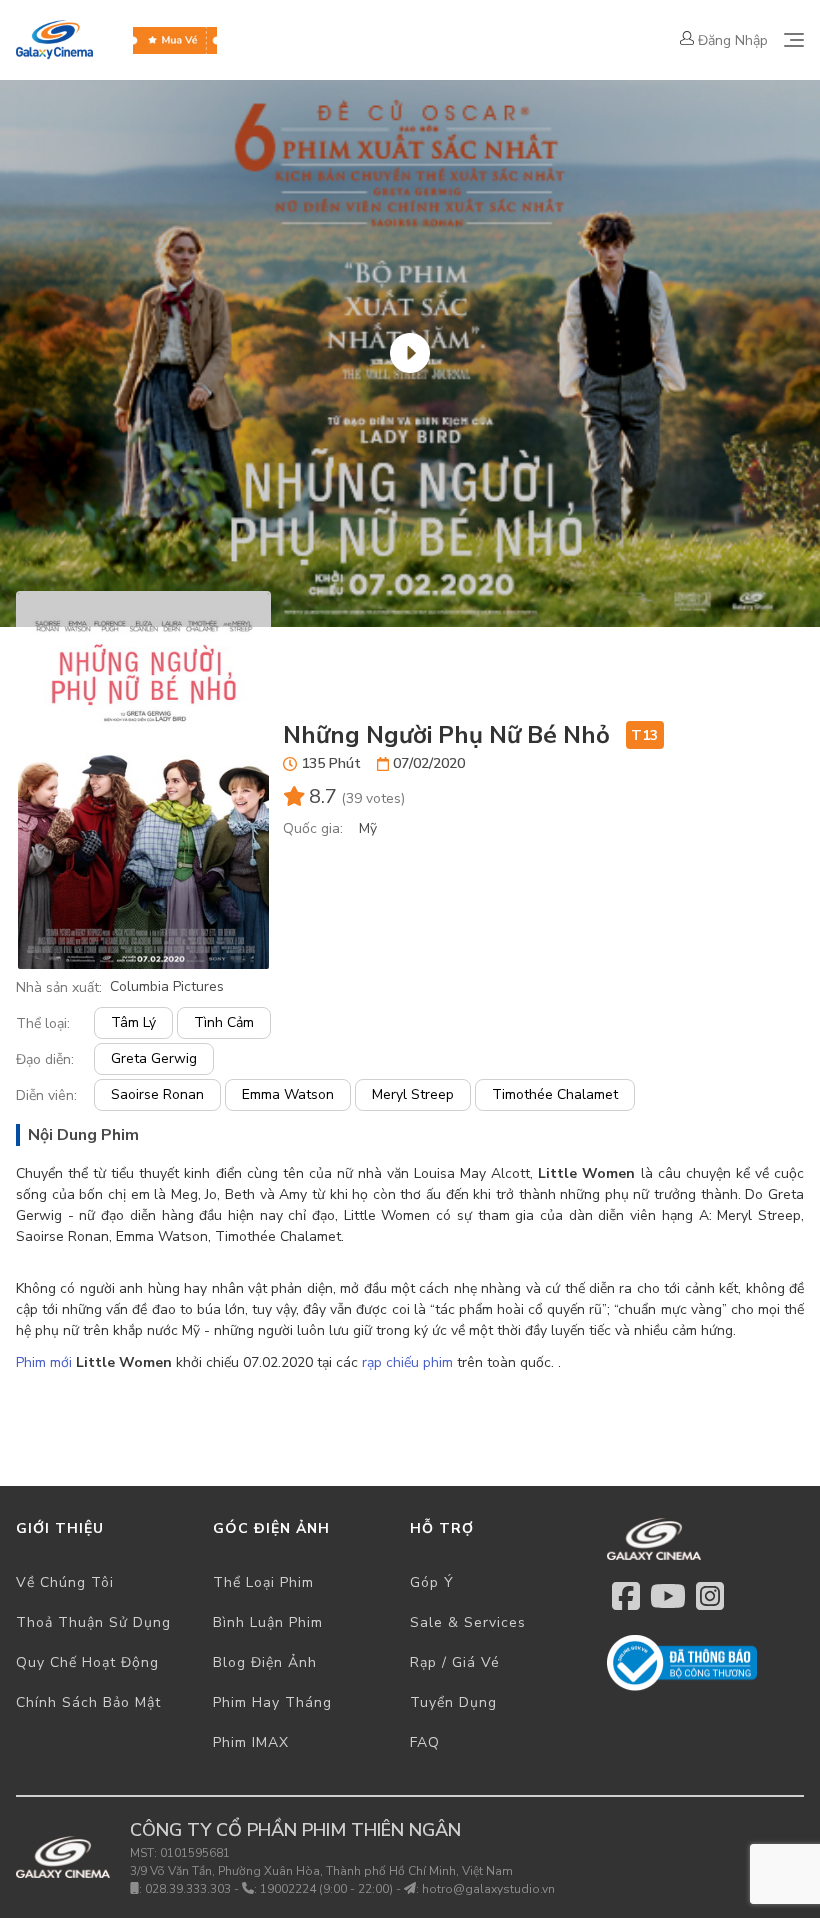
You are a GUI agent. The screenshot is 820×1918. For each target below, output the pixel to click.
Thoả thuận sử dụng (93, 1622)
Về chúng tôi (65, 1582)
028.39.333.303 (188, 1889)
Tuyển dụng (453, 1702)
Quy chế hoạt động (87, 1662)
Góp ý (432, 1582)
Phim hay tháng (272, 1702)
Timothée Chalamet (555, 1094)
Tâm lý (133, 1022)
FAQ (425, 1742)
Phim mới (46, 1362)
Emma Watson (288, 1094)
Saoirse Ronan (157, 1094)
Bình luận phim (268, 1622)
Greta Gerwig (154, 1058)
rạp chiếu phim (407, 1362)
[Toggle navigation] (794, 40)
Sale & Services (468, 1622)
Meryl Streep (413, 1094)
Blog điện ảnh (265, 1662)
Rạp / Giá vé (455, 1662)
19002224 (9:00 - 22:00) (326, 1889)
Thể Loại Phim (263, 1582)
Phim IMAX (251, 1742)
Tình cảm (224, 1022)
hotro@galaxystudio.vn (488, 1889)
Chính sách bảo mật (88, 1702)
